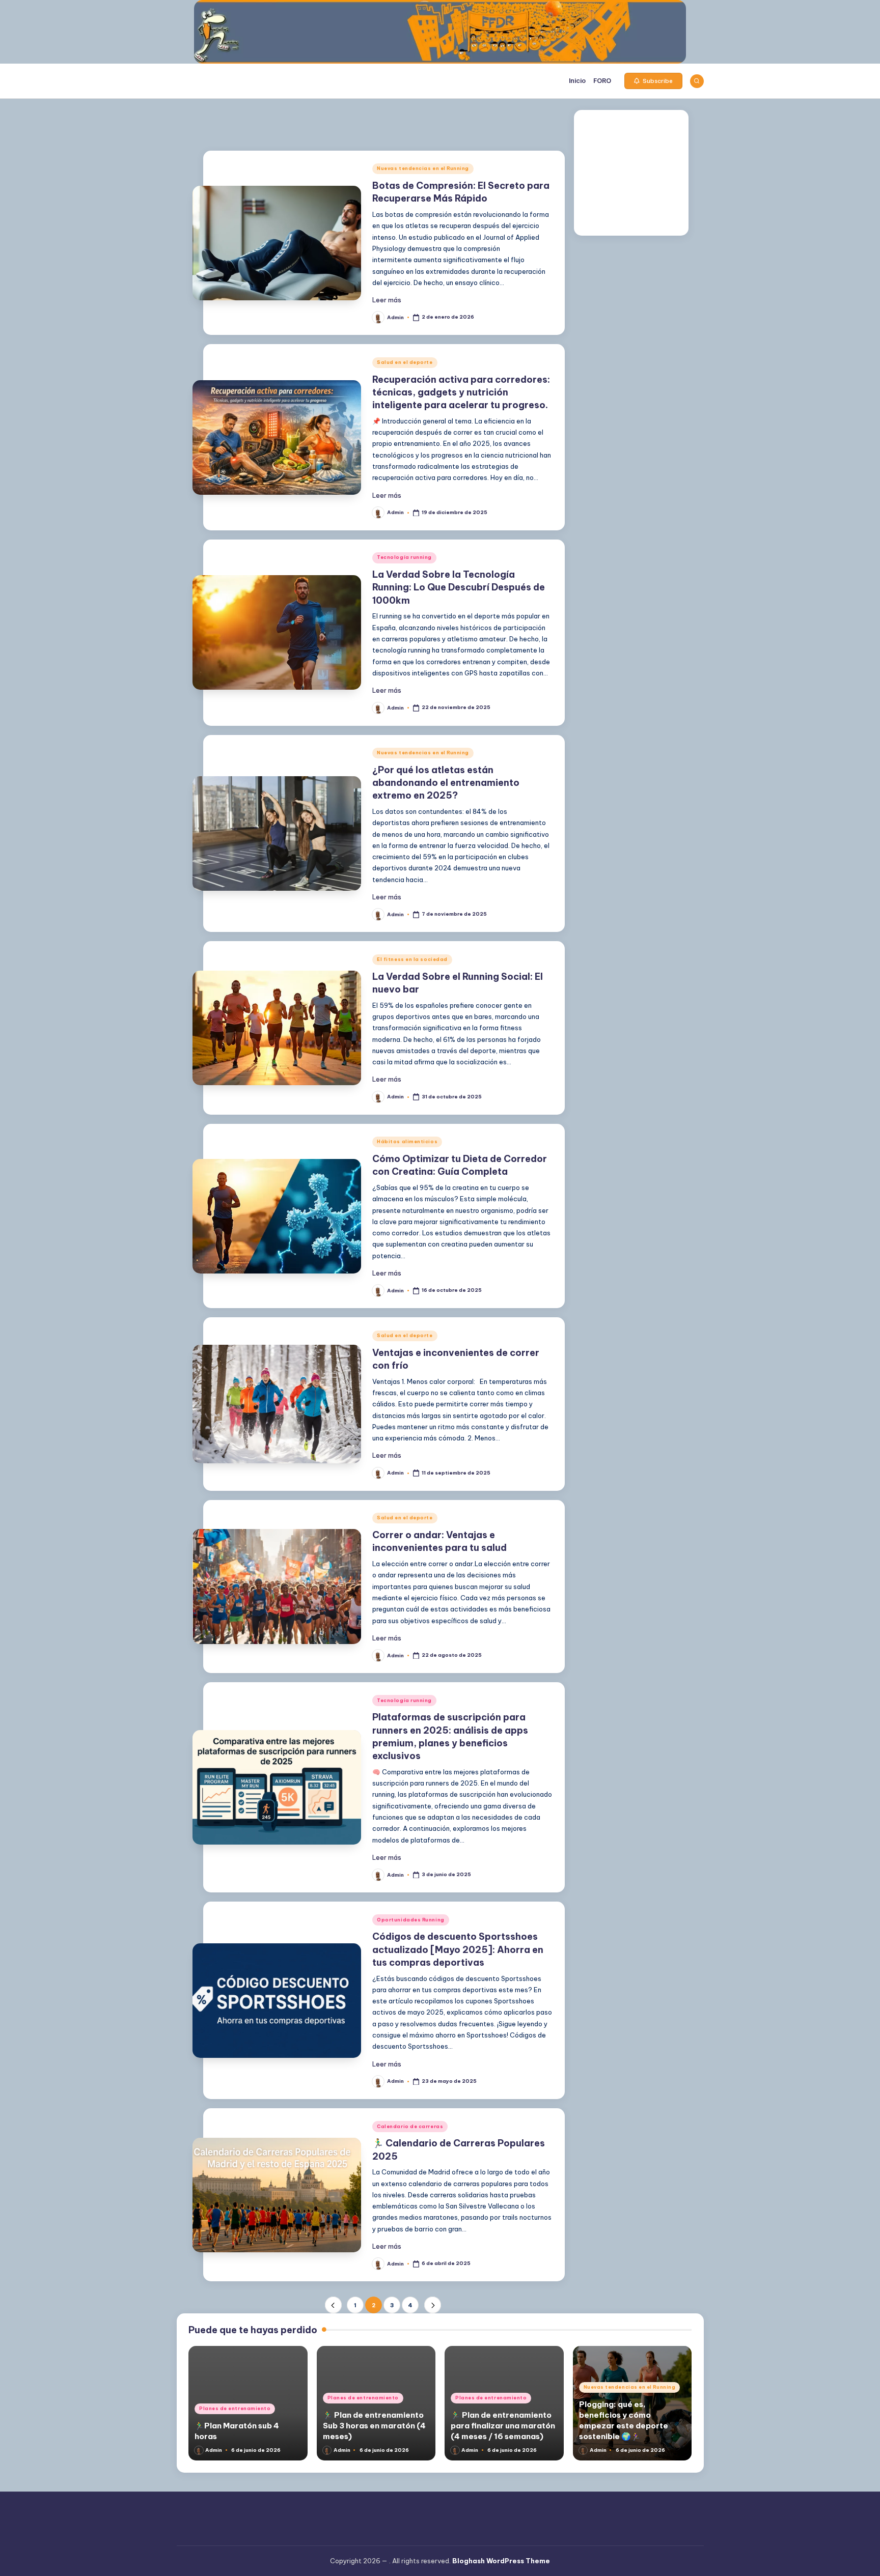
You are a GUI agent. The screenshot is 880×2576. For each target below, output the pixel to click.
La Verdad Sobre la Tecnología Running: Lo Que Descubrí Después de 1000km (459, 587)
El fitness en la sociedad (412, 959)
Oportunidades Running (410, 1920)
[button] (653, 81)
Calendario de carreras (410, 2126)
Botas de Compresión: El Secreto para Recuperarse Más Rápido (461, 192)
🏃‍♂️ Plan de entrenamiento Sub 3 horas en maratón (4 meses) (374, 2426)
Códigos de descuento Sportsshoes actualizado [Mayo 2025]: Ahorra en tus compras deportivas (458, 1949)
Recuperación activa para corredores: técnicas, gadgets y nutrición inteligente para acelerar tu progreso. (461, 392)
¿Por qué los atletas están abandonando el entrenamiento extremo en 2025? (446, 783)
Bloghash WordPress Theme (501, 2561)
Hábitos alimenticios (407, 1141)
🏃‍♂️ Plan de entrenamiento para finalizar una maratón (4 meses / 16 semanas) (503, 2426)
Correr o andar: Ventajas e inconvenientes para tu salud (439, 1541)
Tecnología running (404, 557)
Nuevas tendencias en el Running (423, 168)
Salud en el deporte (405, 362)
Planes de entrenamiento (235, 2408)
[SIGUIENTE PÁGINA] (433, 2305)
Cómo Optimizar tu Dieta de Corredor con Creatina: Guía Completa (460, 1165)
